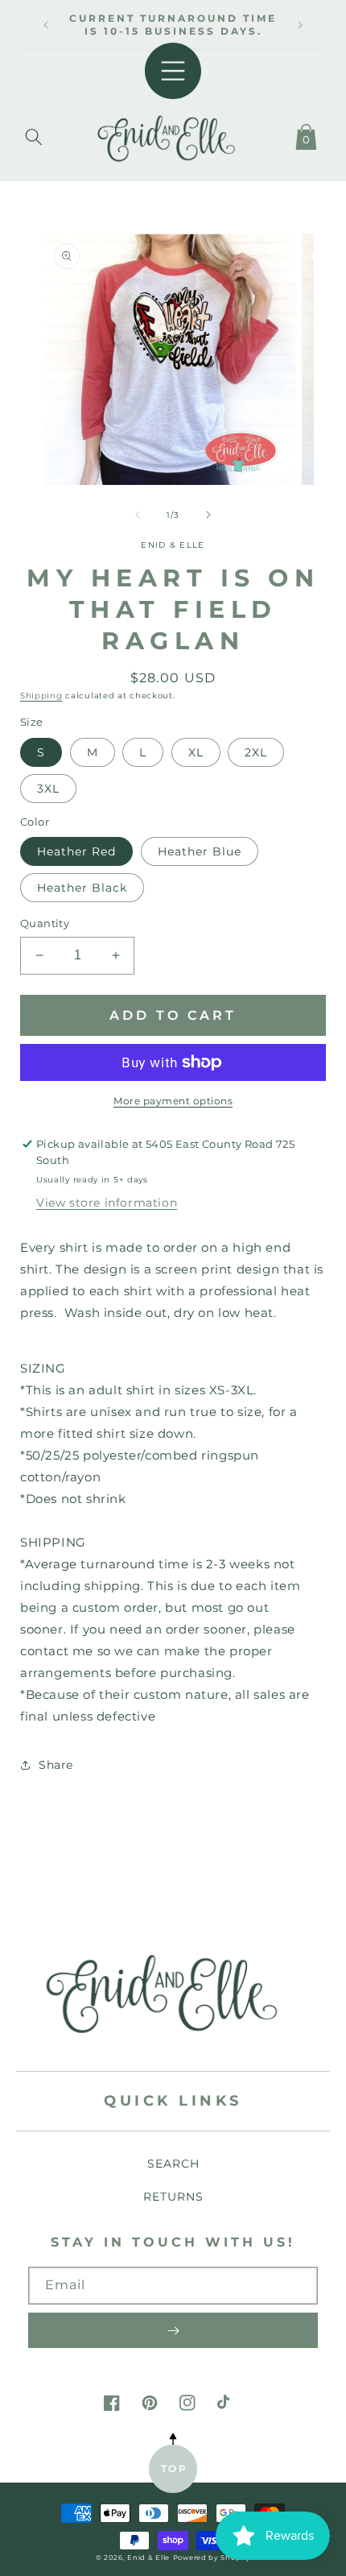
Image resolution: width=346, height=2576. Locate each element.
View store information (107, 1203)
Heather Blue (200, 851)
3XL (48, 789)
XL (196, 752)
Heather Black (82, 888)
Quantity (45, 923)
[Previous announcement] (46, 25)
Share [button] (56, 1765)
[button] (34, 134)
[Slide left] (138, 515)
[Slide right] (208, 515)
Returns (173, 2197)
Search (173, 2164)
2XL (256, 752)
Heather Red (76, 851)
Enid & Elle (148, 2557)
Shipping (41, 696)
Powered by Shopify (212, 2557)
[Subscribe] (173, 2330)
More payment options (173, 1101)
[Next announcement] (300, 25)
